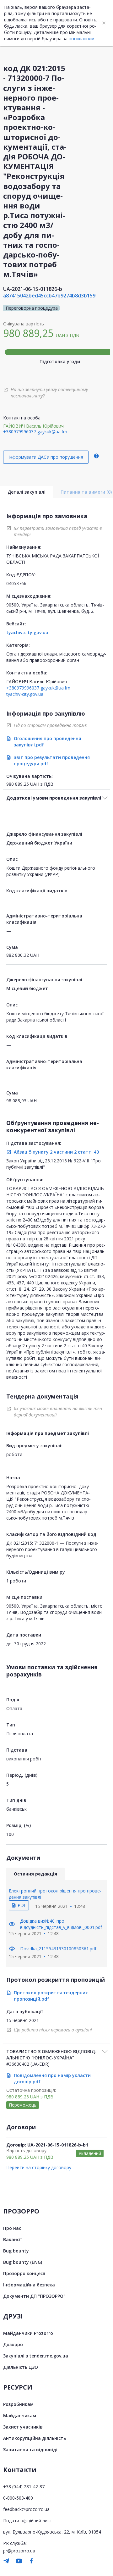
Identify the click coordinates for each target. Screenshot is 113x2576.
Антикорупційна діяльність (35, 2438)
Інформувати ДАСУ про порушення (46, 457)
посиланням (82, 39)
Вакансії (12, 2239)
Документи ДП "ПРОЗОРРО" (34, 2296)
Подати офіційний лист (28, 2521)
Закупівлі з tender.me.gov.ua (36, 2356)
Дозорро (13, 2344)
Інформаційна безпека (29, 2285)
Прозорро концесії (24, 2273)
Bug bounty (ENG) (23, 2262)
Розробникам (18, 2404)
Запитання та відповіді (30, 2449)
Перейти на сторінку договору (39, 2167)
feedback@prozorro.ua (26, 2509)
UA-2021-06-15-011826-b (33, 289)
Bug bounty (16, 2251)
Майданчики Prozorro (28, 2333)
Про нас (12, 2228)
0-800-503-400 (18, 2498)
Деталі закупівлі (27, 492)
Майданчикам (20, 2415)
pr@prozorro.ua (19, 2551)
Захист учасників (23, 2427)
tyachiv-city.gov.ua (27, 632)
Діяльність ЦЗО (21, 2367)
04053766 (16, 583)
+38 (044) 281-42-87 (24, 2487)
